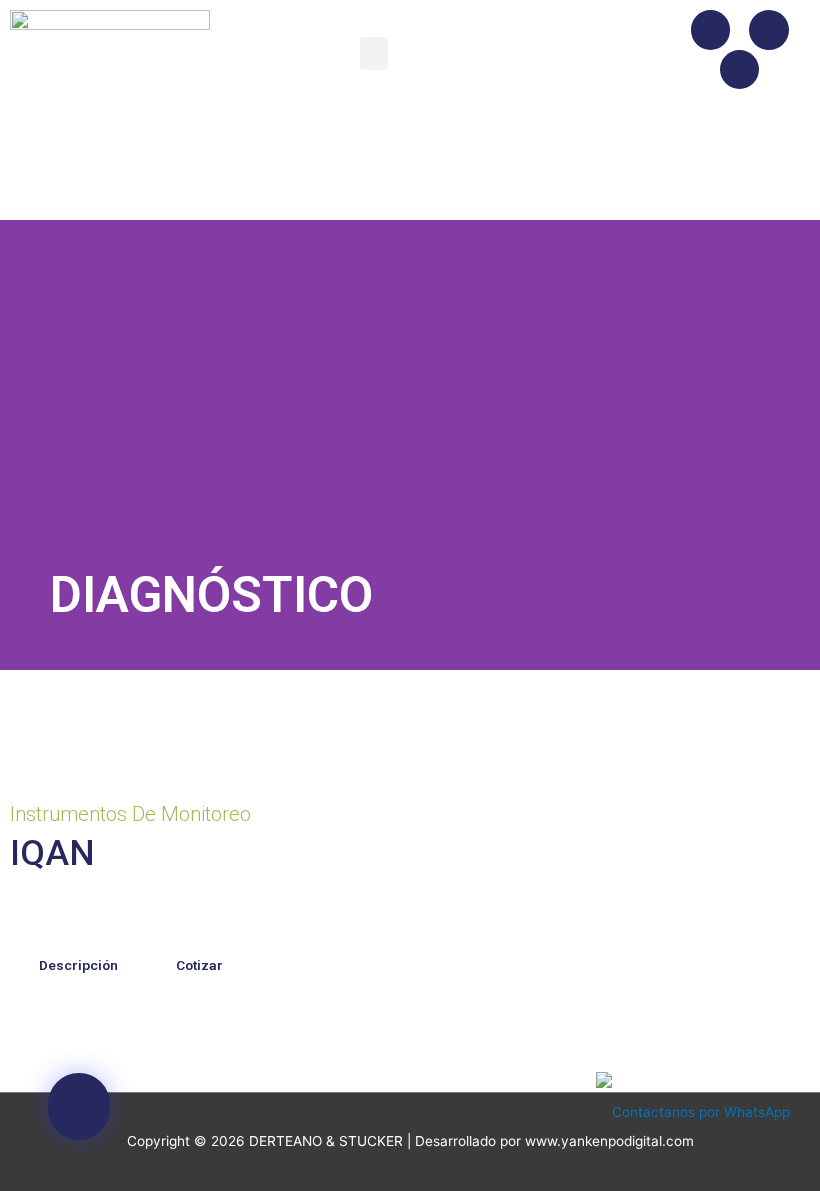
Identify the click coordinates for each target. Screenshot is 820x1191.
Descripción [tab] (78, 965)
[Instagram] (769, 30)
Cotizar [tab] (199, 965)
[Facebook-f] (711, 30)
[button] (374, 53)
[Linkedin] (740, 70)
